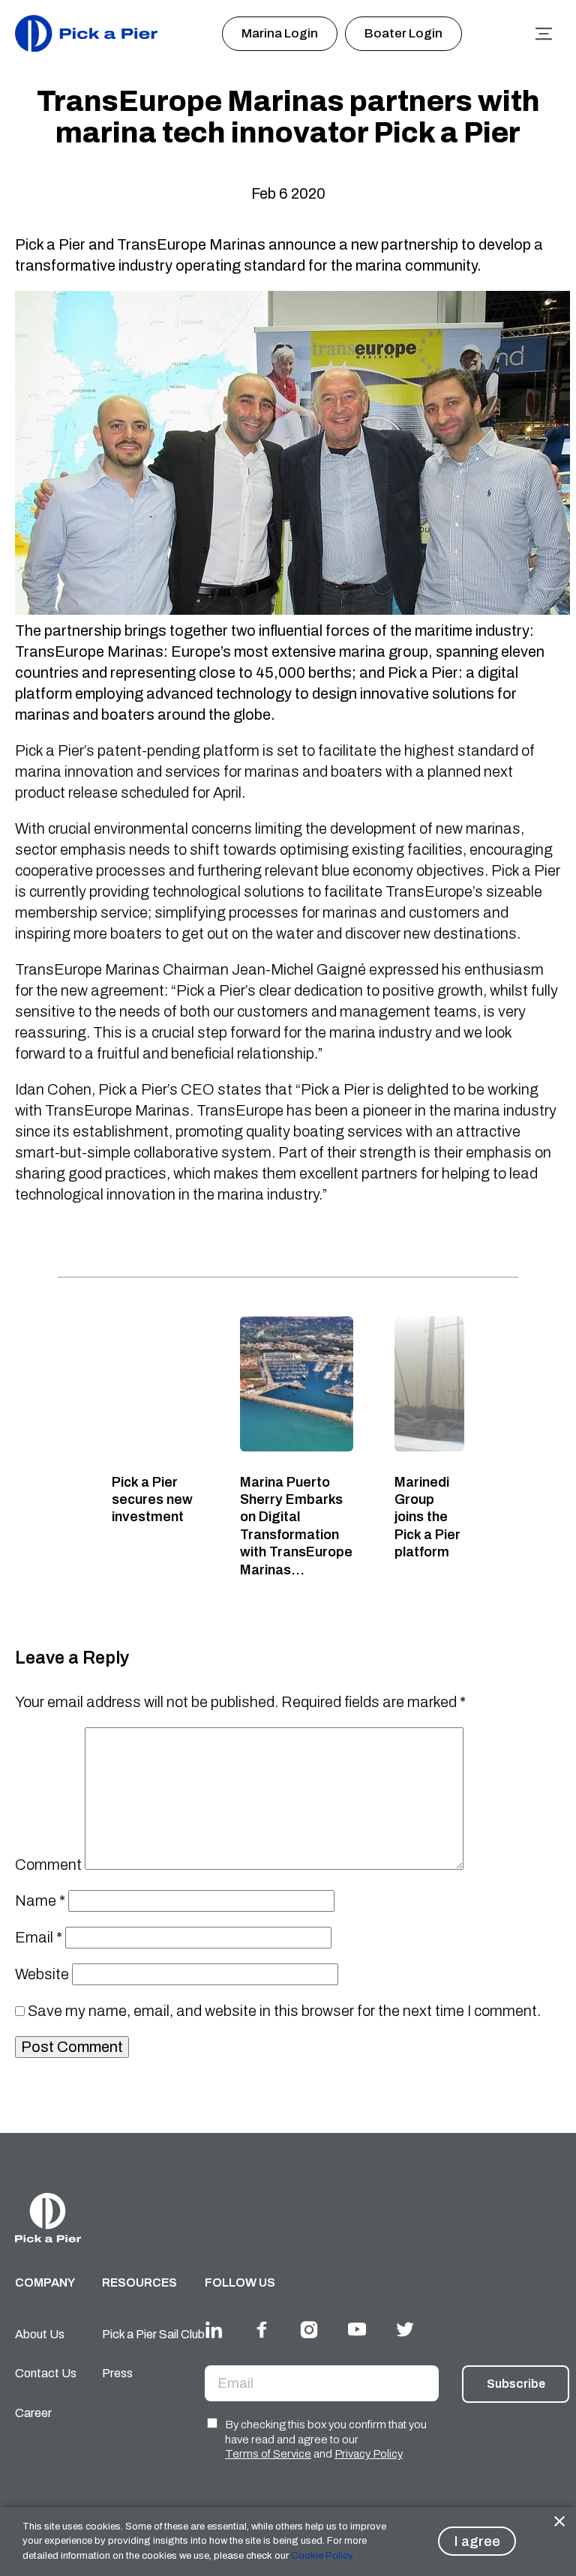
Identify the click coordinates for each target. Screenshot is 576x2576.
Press (117, 2373)
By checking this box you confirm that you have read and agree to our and (326, 2439)
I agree (477, 2541)
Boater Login (403, 33)
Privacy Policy (369, 2454)
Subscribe (516, 2384)
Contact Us (46, 2373)
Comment (48, 1865)
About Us (40, 2334)
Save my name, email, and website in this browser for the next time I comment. (284, 2011)
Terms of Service (268, 2454)
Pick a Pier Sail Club (153, 2334)
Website (42, 1974)
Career (33, 2413)
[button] (288, 672)
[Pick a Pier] (86, 33)
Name (40, 1901)
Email (39, 1937)
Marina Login (280, 33)
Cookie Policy (321, 2556)
